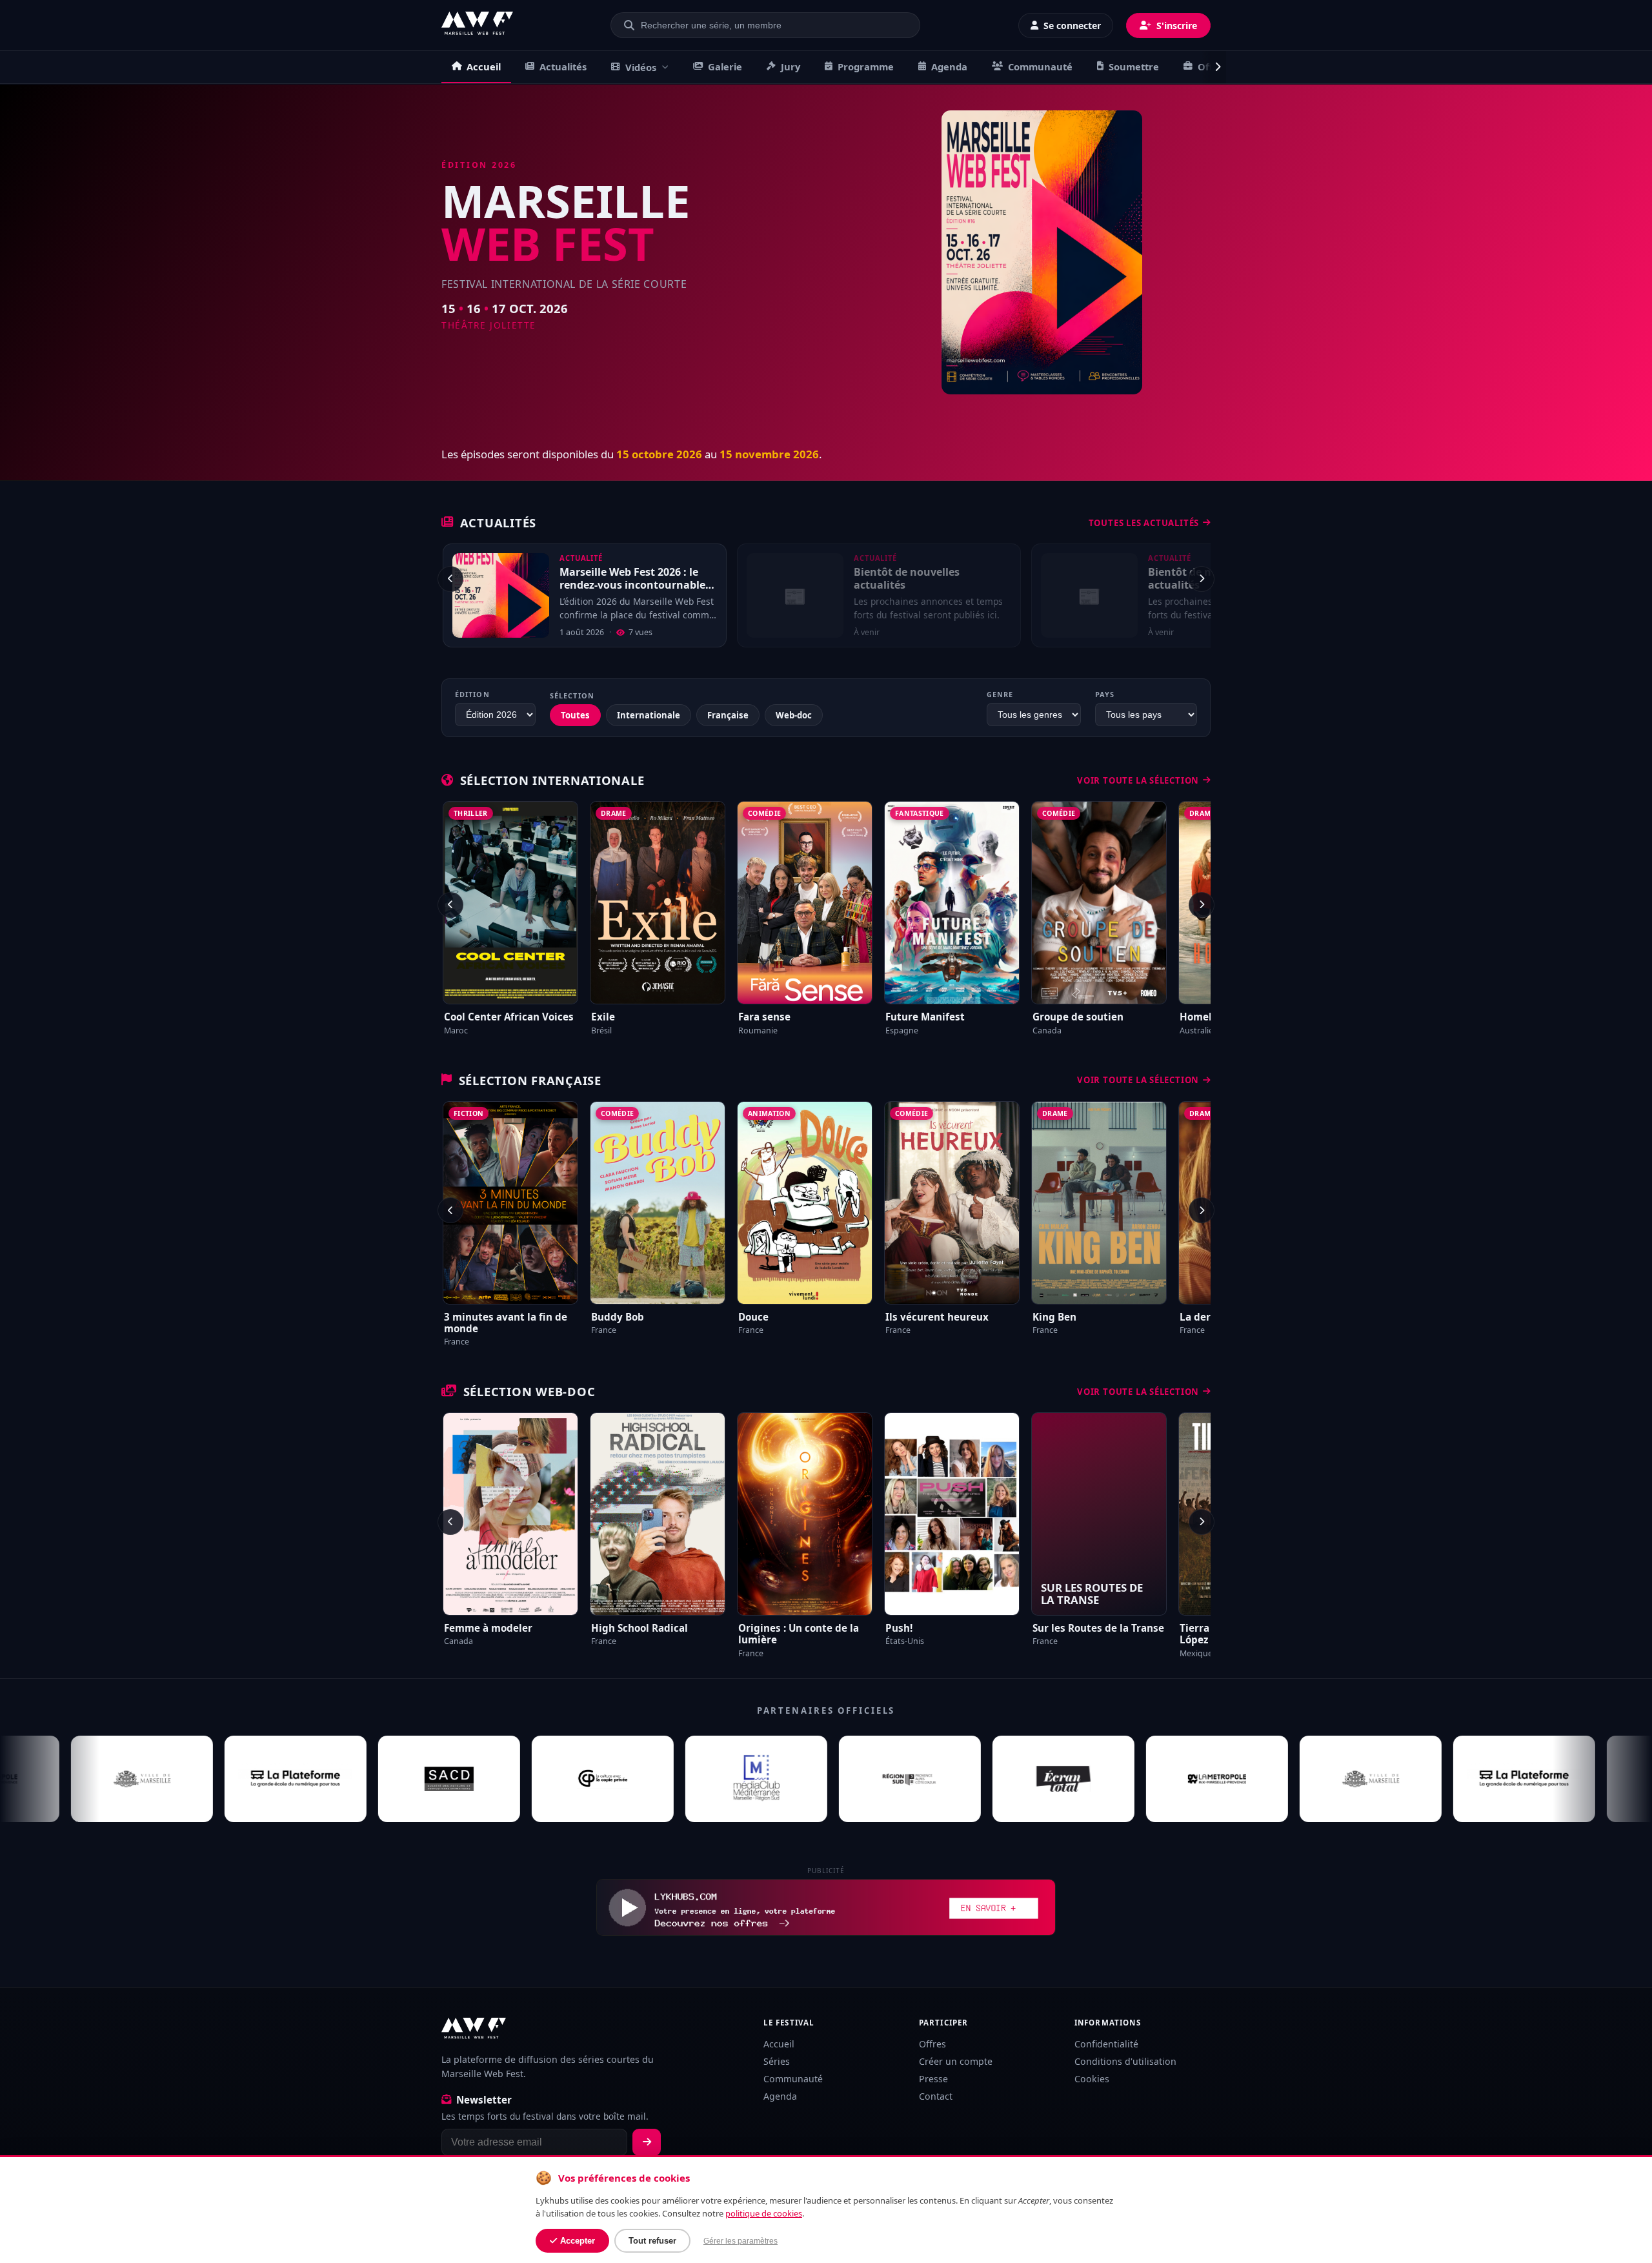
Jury (791, 66)
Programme (866, 66)
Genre (1000, 694)
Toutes (575, 715)
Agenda (949, 66)
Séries (777, 2061)
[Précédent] (450, 579)
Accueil (484, 66)
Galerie (725, 66)
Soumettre (1134, 66)
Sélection (572, 695)
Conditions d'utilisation (1125, 2061)
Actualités (563, 66)
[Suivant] (1202, 579)
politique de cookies (764, 2213)
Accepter (578, 2241)
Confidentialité (1106, 2044)
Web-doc (794, 715)
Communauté (1040, 66)
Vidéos (641, 67)
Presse (933, 2079)
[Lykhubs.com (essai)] (826, 1907)
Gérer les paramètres (740, 2241)
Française (728, 715)
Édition (472, 694)
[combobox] (773, 25)
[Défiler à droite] (1213, 67)
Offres (932, 2044)
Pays (1105, 694)
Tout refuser (652, 2241)
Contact (936, 2096)
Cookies (1092, 2079)
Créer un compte (956, 2061)
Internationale (649, 715)
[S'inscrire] (647, 2142)
